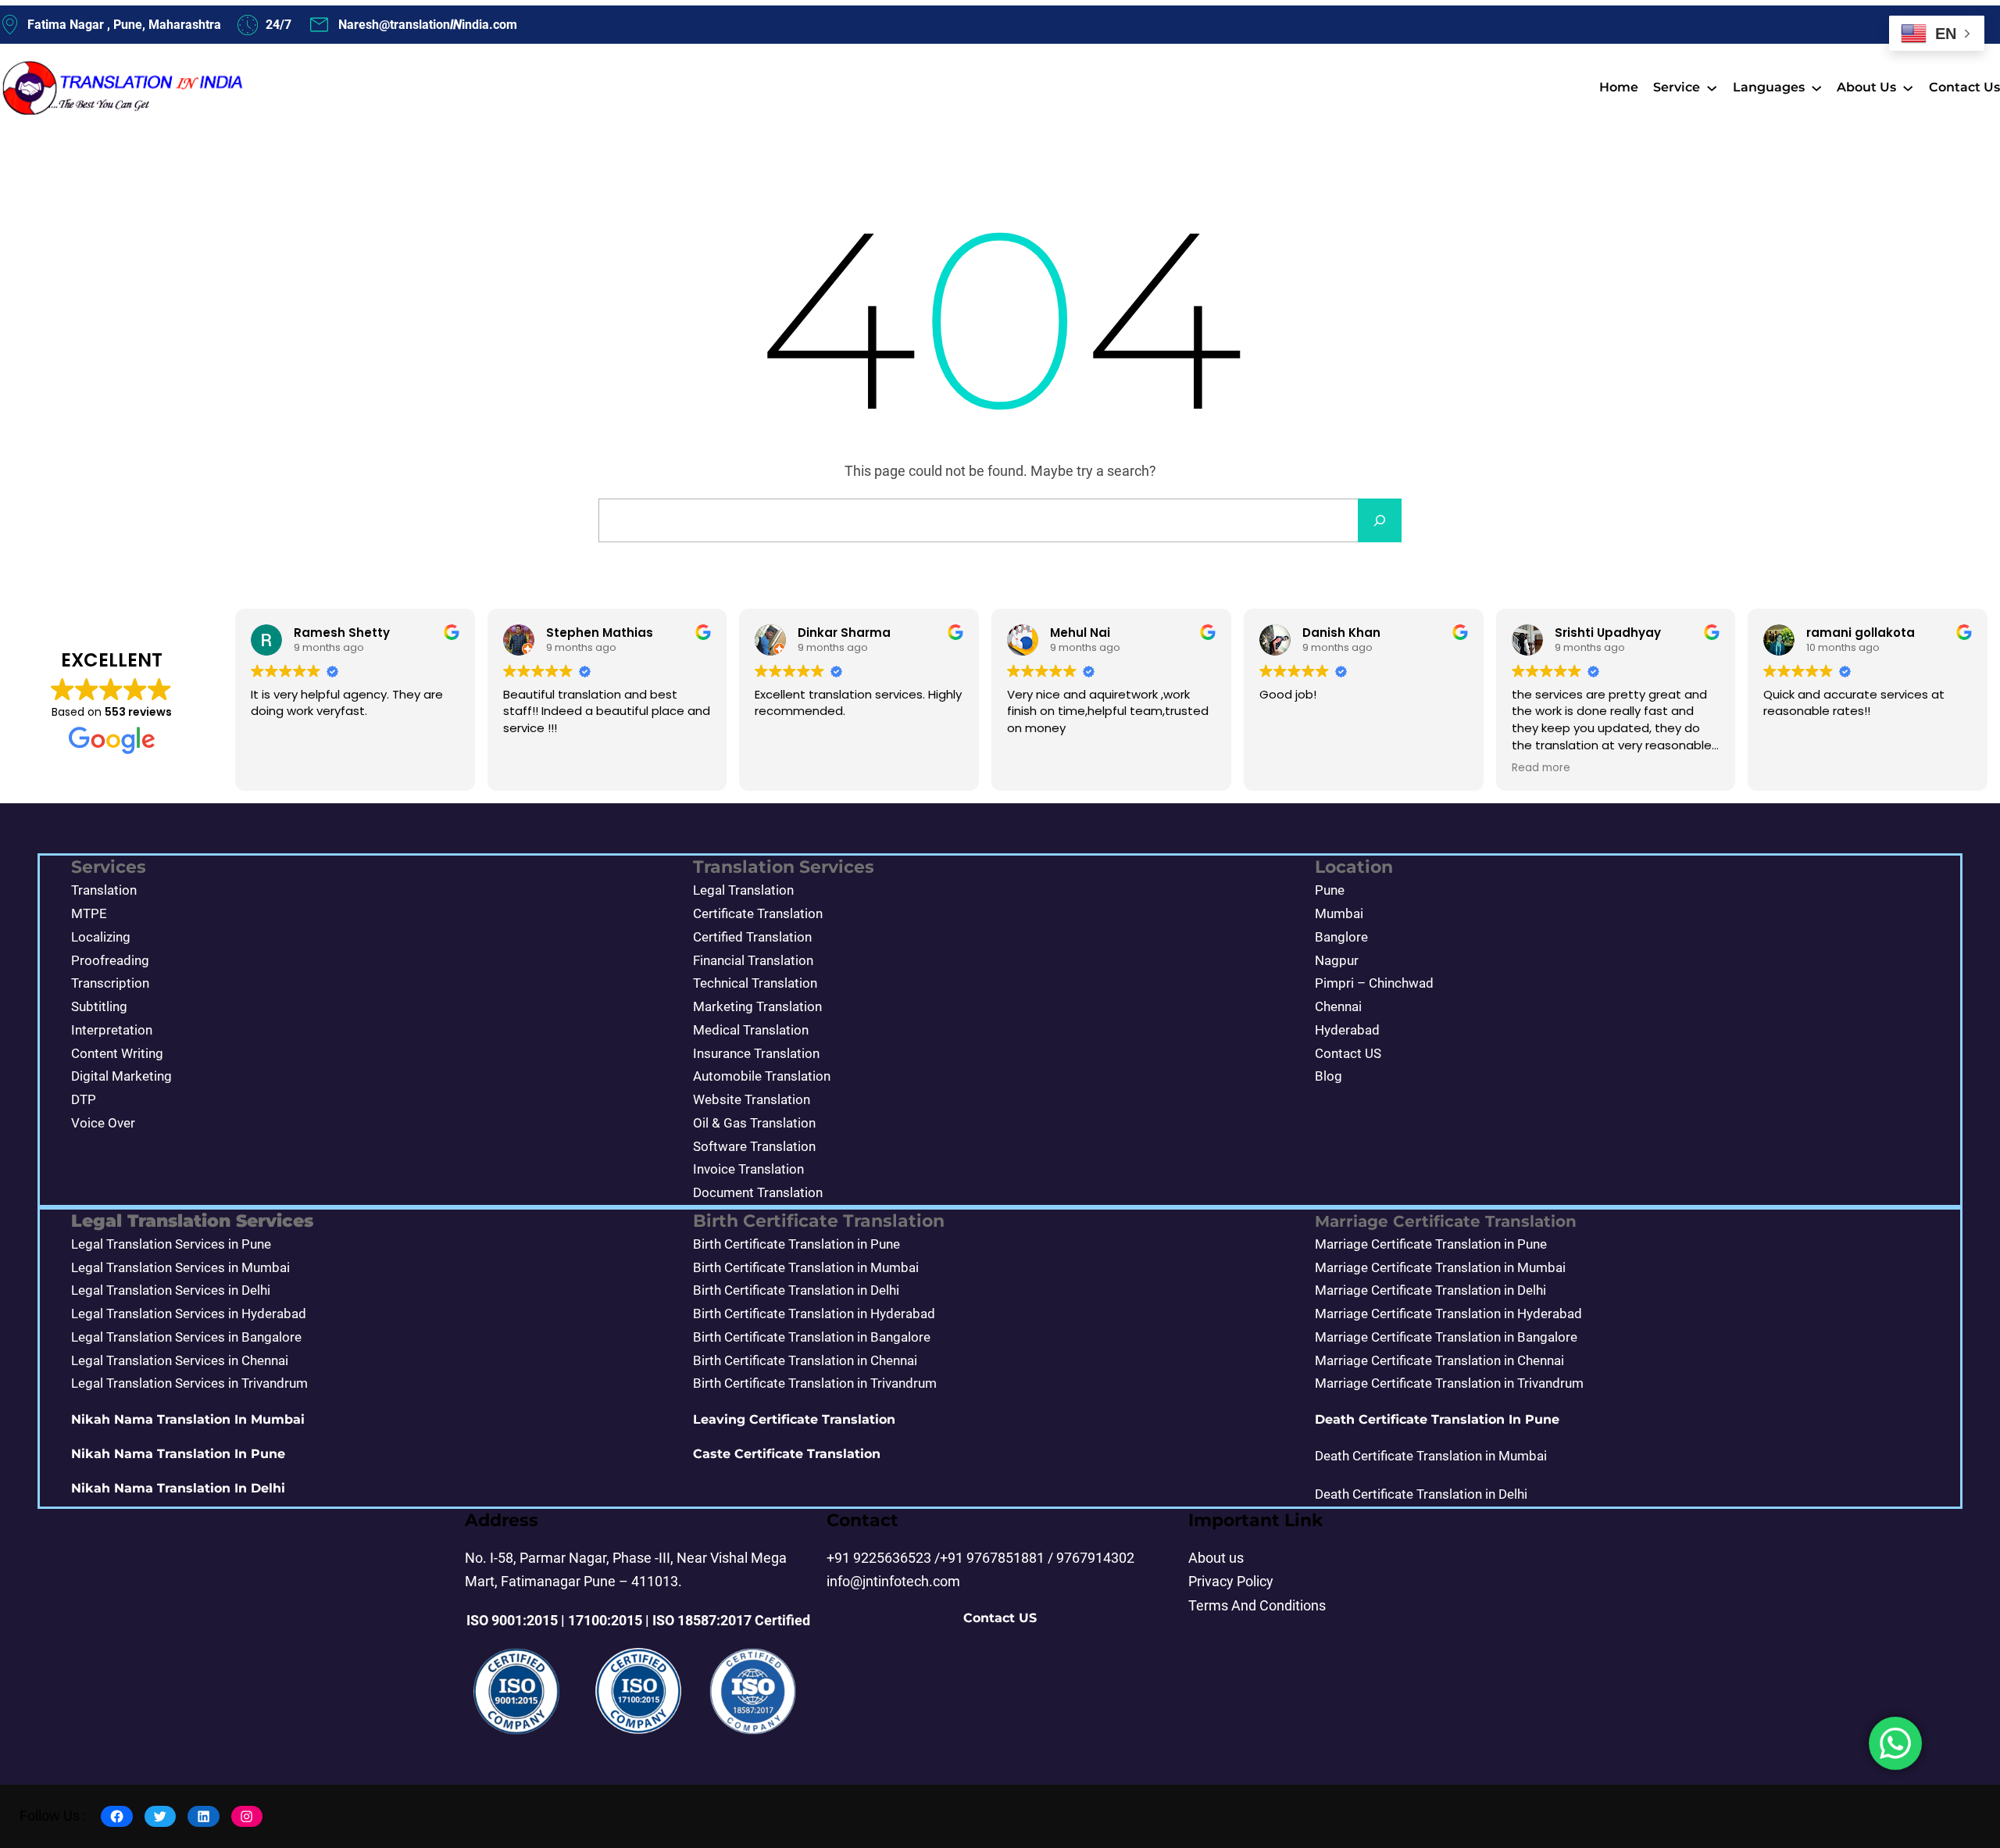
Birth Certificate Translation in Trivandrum (815, 1383)
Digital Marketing (121, 1076)
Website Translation (752, 1099)
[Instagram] (247, 1816)
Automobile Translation (762, 1076)
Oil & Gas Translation (754, 1123)
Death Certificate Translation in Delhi (1421, 1494)
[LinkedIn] (204, 1816)
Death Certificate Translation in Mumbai (1431, 1456)
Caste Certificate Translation (787, 1454)
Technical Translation (755, 983)
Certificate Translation (758, 913)
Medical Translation (751, 1030)
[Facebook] (117, 1816)
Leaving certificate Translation (794, 1419)
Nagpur (1337, 960)
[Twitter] (161, 1816)
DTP (84, 1099)
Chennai (1338, 1006)
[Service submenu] (1712, 88)
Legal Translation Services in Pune (171, 1244)
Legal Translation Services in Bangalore (186, 1337)
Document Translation (758, 1192)
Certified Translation (752, 937)
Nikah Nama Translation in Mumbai (188, 1419)
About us (1216, 1558)
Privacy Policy (1231, 1582)
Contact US (1348, 1053)
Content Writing (117, 1053)
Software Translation (754, 1146)
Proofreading (110, 960)
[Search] (1380, 520)
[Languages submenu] (1816, 88)
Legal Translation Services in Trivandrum (189, 1383)
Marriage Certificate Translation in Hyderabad (1448, 1314)
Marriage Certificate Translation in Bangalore (1446, 1337)
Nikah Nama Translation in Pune (178, 1454)
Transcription (110, 983)
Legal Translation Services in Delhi (171, 1290)
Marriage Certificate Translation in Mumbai (1440, 1267)
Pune (1330, 890)
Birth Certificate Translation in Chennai (805, 1360)
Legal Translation (743, 890)
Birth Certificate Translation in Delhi (796, 1290)
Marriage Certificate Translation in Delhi (1430, 1290)
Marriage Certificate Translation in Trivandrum (1449, 1383)
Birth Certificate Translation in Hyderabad (814, 1314)
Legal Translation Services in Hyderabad (189, 1314)
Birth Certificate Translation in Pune (796, 1244)
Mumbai (1339, 913)
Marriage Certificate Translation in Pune (1431, 1244)
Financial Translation (753, 960)
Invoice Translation (748, 1169)
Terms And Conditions (1257, 1606)
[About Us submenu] (1908, 88)
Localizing (101, 937)
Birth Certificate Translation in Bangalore (812, 1337)
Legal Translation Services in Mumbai (180, 1267)
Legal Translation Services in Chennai (180, 1360)
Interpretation (112, 1030)
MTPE (89, 913)
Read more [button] (1541, 768)
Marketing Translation (757, 1006)
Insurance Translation (756, 1053)
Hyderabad (1347, 1030)
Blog (1329, 1076)
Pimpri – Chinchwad (1374, 983)
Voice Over (103, 1123)
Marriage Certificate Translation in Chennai (1439, 1360)
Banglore (1341, 937)
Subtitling (99, 1006)
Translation (104, 890)
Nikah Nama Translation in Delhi (178, 1488)
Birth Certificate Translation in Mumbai (806, 1267)
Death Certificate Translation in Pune (1437, 1419)
